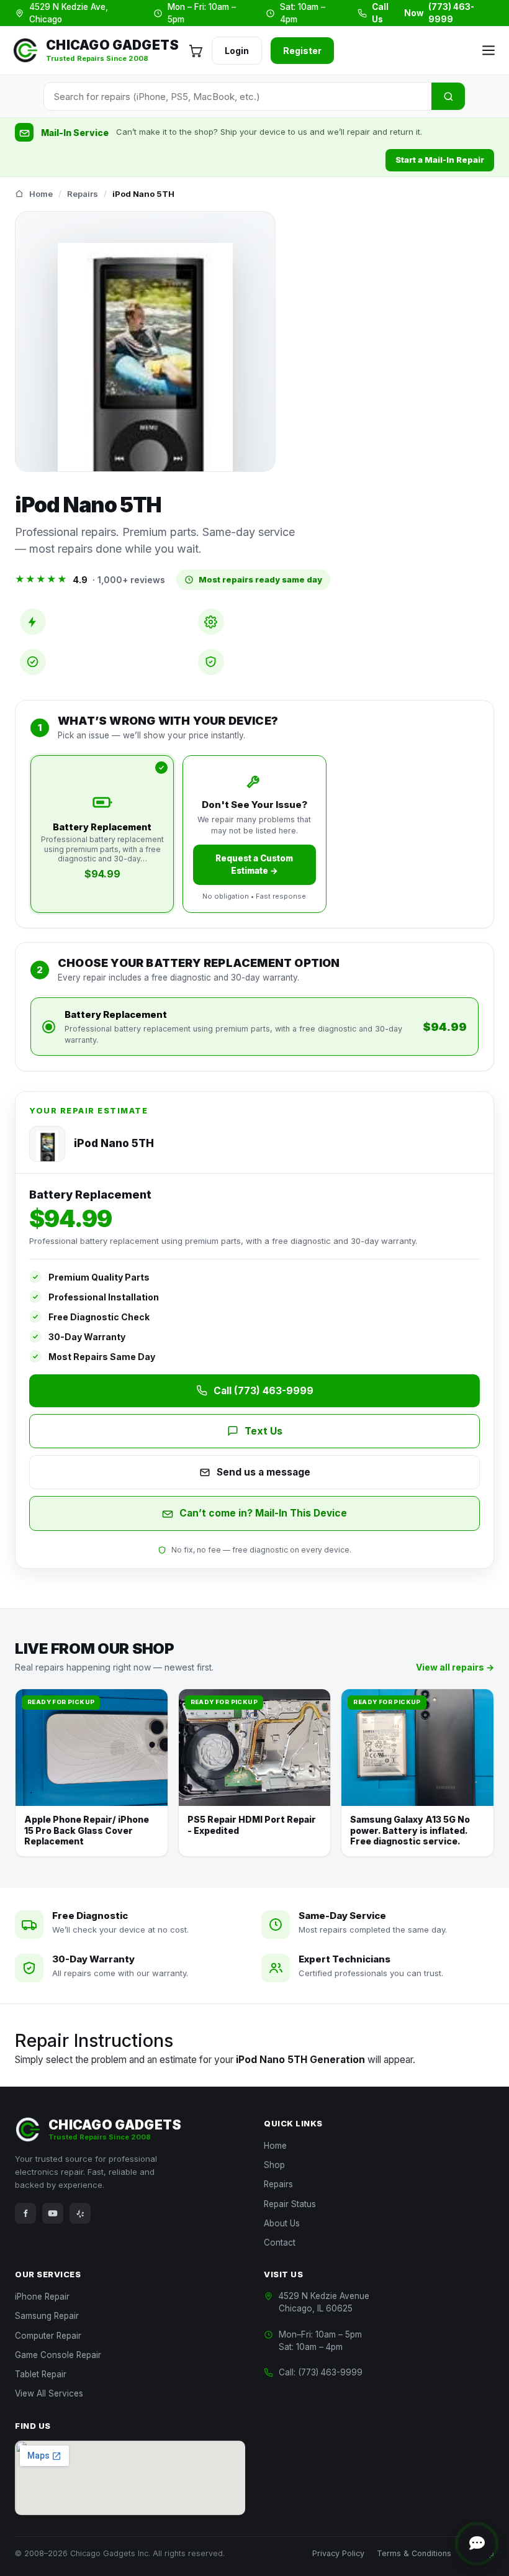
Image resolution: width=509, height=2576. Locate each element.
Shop (274, 2165)
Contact (280, 2243)
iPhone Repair (42, 2297)
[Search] (448, 96)
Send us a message (264, 1472)
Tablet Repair (41, 2374)
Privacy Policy (338, 2553)
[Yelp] (80, 2213)
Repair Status (290, 2204)
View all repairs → (455, 1667)
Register (302, 51)
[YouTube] (53, 2213)
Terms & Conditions (414, 2553)
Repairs (83, 194)
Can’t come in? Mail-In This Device (263, 1513)
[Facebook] (25, 2213)
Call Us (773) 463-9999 (423, 13)
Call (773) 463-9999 (264, 1391)
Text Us (264, 1431)
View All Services (49, 2393)
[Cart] (196, 50)
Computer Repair (48, 2336)
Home (41, 194)
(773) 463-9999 (330, 2372)
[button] (477, 2544)
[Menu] (487, 50)
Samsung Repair (47, 2316)
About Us (282, 2223)
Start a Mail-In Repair (440, 160)
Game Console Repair (58, 2355)
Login (237, 51)
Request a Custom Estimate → (254, 864)
